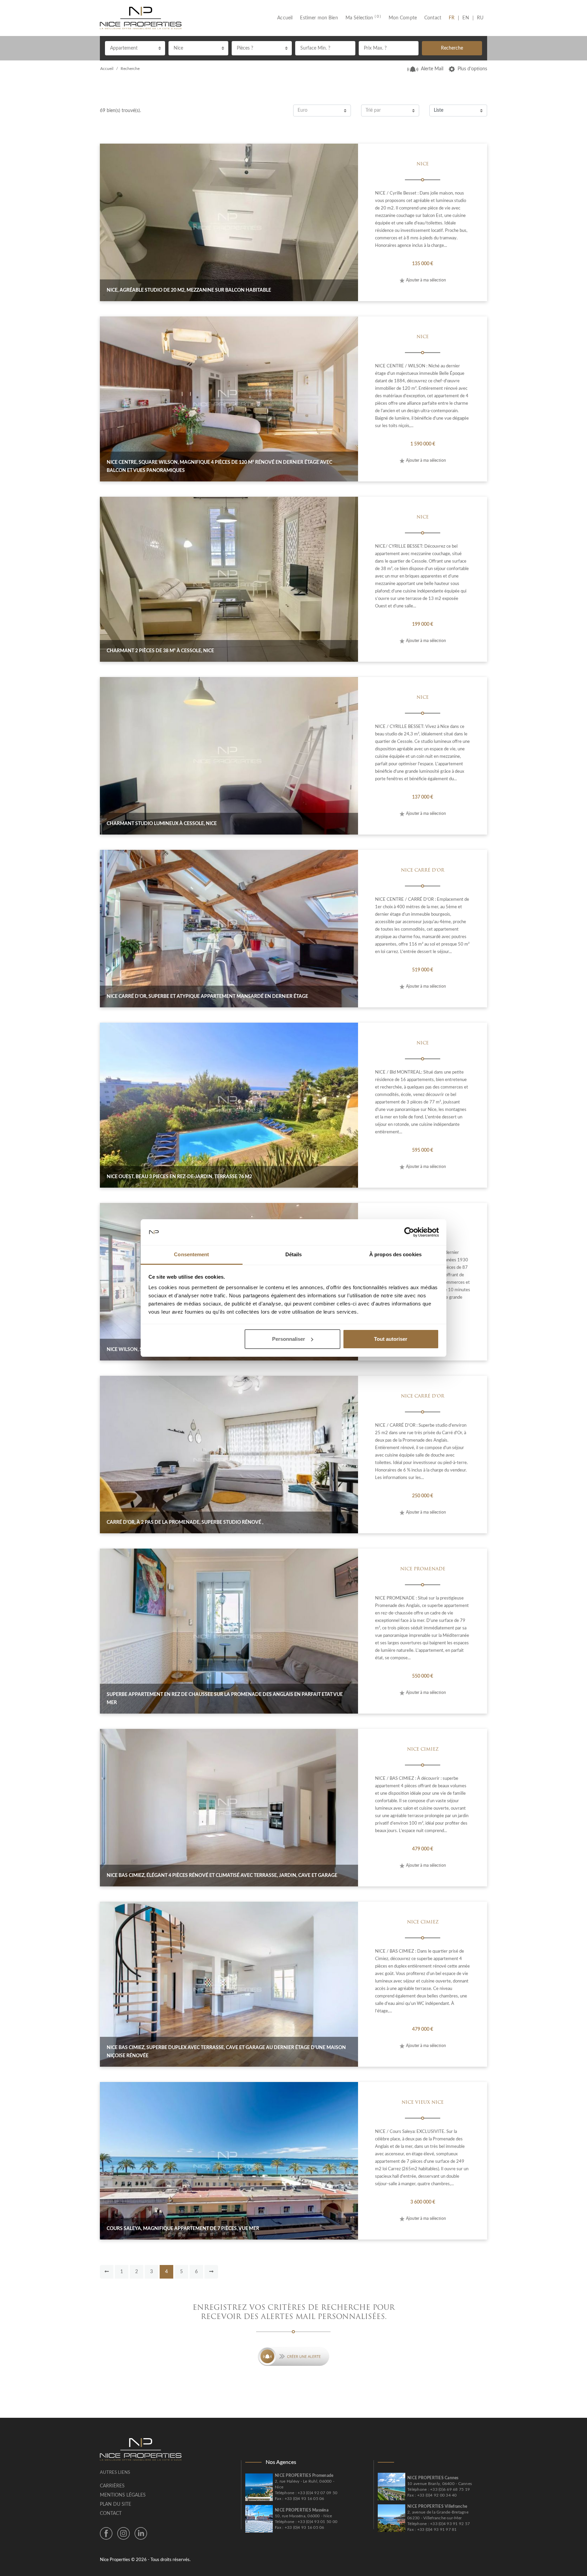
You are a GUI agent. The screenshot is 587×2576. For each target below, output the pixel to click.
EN (466, 18)
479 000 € (423, 1849)
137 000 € (423, 797)
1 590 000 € (423, 444)
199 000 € (423, 624)
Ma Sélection (363, 18)
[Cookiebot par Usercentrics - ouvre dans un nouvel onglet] (409, 1232)
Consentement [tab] (191, 1254)
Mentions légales (123, 2495)
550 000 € (423, 1676)
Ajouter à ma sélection (426, 280)
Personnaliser (289, 1339)
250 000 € (423, 1496)
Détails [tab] (294, 1254)
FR (453, 18)
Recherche (452, 48)
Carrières (112, 2486)
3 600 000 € (423, 2202)
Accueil (287, 18)
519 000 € (423, 970)
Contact (433, 18)
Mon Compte (403, 18)
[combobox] (135, 48)
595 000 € (423, 1150)
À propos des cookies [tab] (395, 1254)
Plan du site (115, 2504)
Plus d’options (472, 69)
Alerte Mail (432, 69)
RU (480, 18)
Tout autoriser (391, 1339)
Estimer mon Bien (319, 18)
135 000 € (423, 264)
